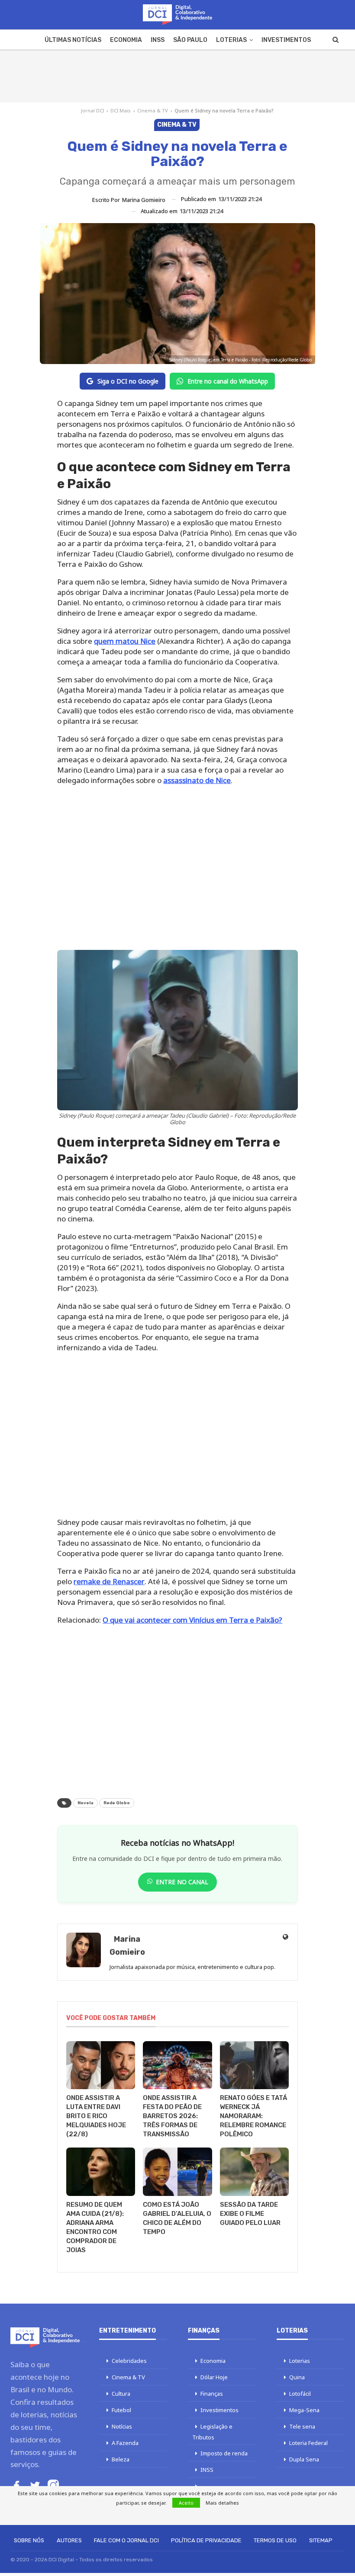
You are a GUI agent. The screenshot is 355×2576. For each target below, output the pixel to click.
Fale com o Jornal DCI (126, 2540)
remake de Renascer (109, 1581)
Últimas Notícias (73, 40)
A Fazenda (125, 2443)
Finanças (212, 2394)
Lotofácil (300, 2394)
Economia (126, 40)
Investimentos (286, 40)
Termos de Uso (275, 2540)
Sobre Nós (29, 2540)
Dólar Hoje (214, 2377)
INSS (158, 40)
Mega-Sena (304, 2410)
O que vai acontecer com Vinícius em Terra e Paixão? (192, 1620)
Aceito (186, 2503)
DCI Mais (121, 110)
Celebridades (129, 2361)
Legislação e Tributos (212, 2432)
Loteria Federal (308, 2443)
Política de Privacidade (206, 2540)
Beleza (121, 2459)
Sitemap (321, 2540)
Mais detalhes (222, 2503)
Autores (69, 2540)
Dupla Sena (304, 2459)
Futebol (121, 2410)
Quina (297, 2377)
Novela (86, 1803)
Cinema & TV (153, 110)
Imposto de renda (224, 2453)
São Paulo (190, 40)
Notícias (122, 2426)
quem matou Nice (125, 641)
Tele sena (302, 2426)
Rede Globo (117, 1803)
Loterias (231, 40)
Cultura (121, 2394)
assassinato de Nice (197, 780)
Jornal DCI (92, 110)
